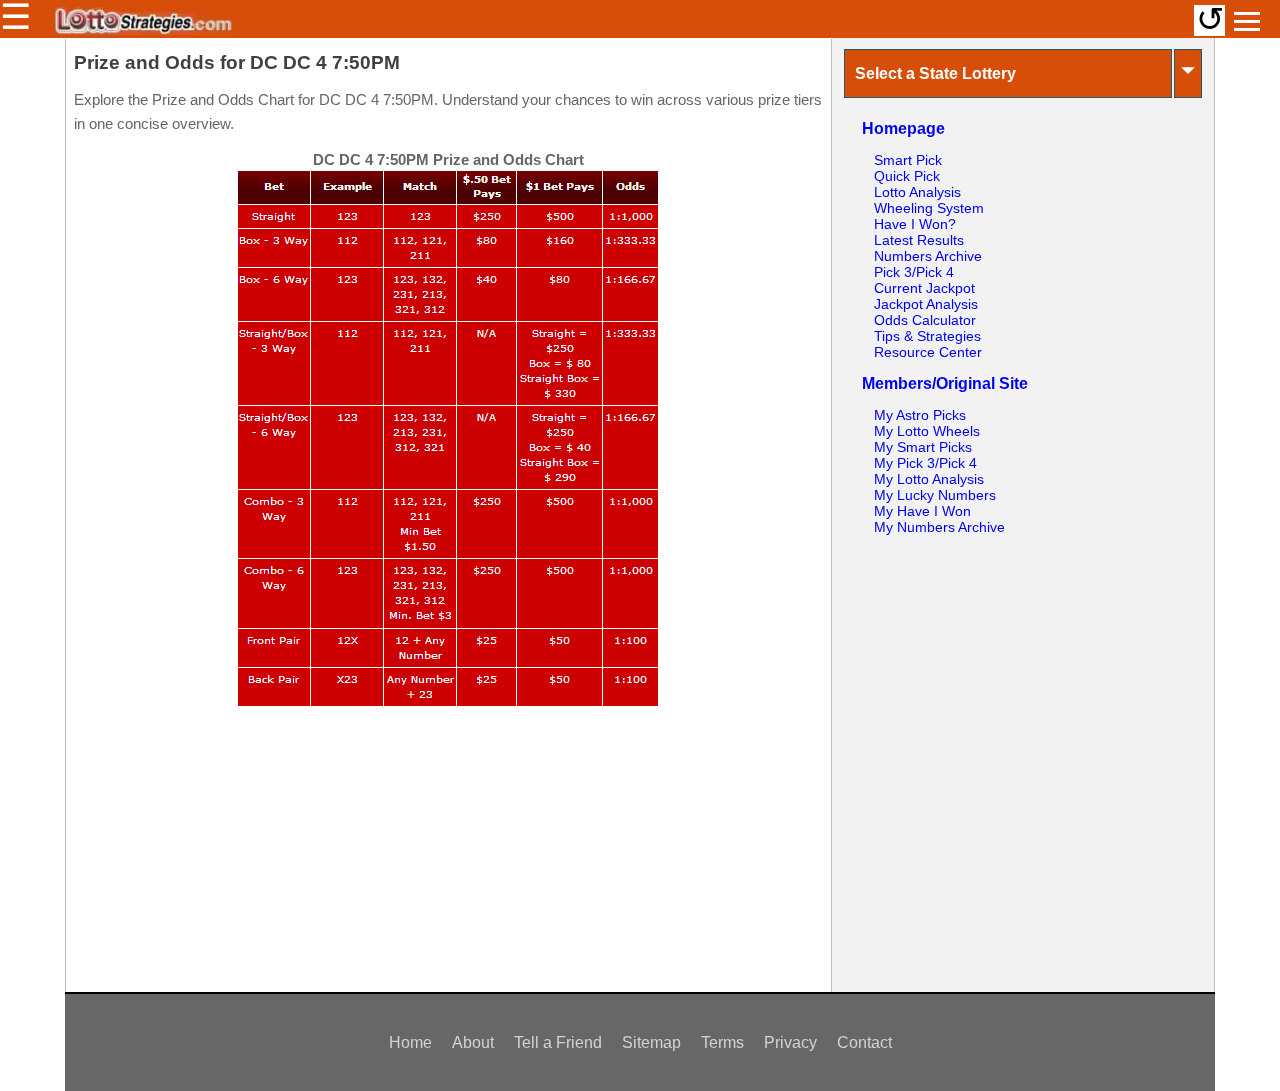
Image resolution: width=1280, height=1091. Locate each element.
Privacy (790, 1042)
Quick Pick (907, 176)
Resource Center (928, 352)
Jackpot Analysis (926, 304)
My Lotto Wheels (927, 431)
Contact (864, 1042)
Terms (722, 1042)
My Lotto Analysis (929, 479)
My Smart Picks (923, 447)
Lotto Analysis (917, 192)
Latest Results (919, 240)
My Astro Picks (920, 415)
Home (410, 1042)
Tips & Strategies (927, 336)
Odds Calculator (925, 320)
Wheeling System (929, 208)
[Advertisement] (448, 859)
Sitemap (651, 1042)
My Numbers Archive (939, 527)
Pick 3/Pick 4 (914, 272)
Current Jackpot (924, 288)
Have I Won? (915, 224)
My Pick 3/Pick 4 (925, 463)
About (473, 1042)
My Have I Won (922, 511)
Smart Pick (908, 160)
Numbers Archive (928, 256)
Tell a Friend (558, 1042)
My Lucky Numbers (935, 495)
